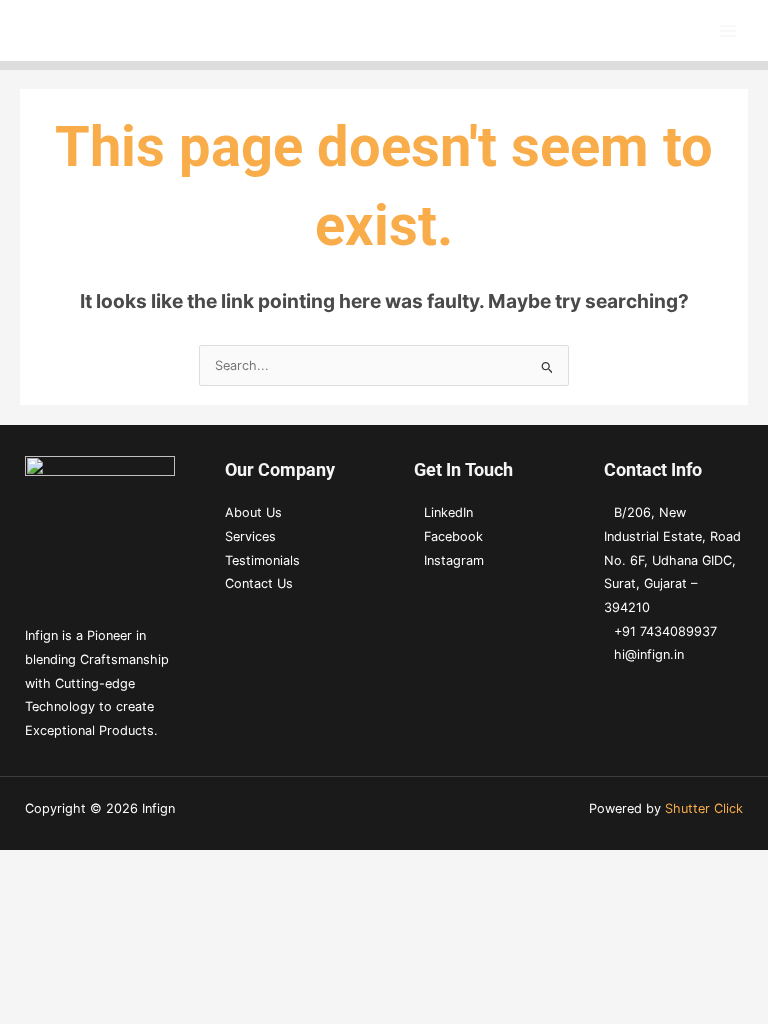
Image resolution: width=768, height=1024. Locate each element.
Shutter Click (704, 808)
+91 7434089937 (665, 631)
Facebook (453, 536)
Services (250, 536)
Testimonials (262, 560)
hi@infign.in (649, 654)
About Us (253, 512)
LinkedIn (448, 512)
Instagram (454, 560)
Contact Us (259, 583)
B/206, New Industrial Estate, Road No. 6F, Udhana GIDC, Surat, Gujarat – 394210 (672, 560)
